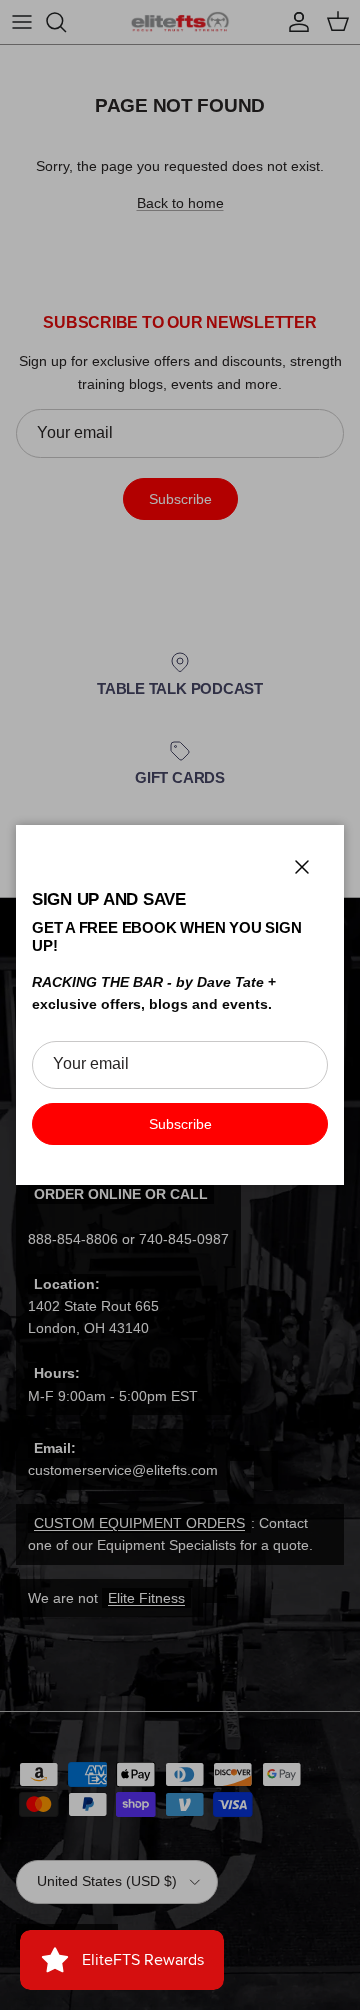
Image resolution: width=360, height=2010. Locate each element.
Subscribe (180, 1124)
